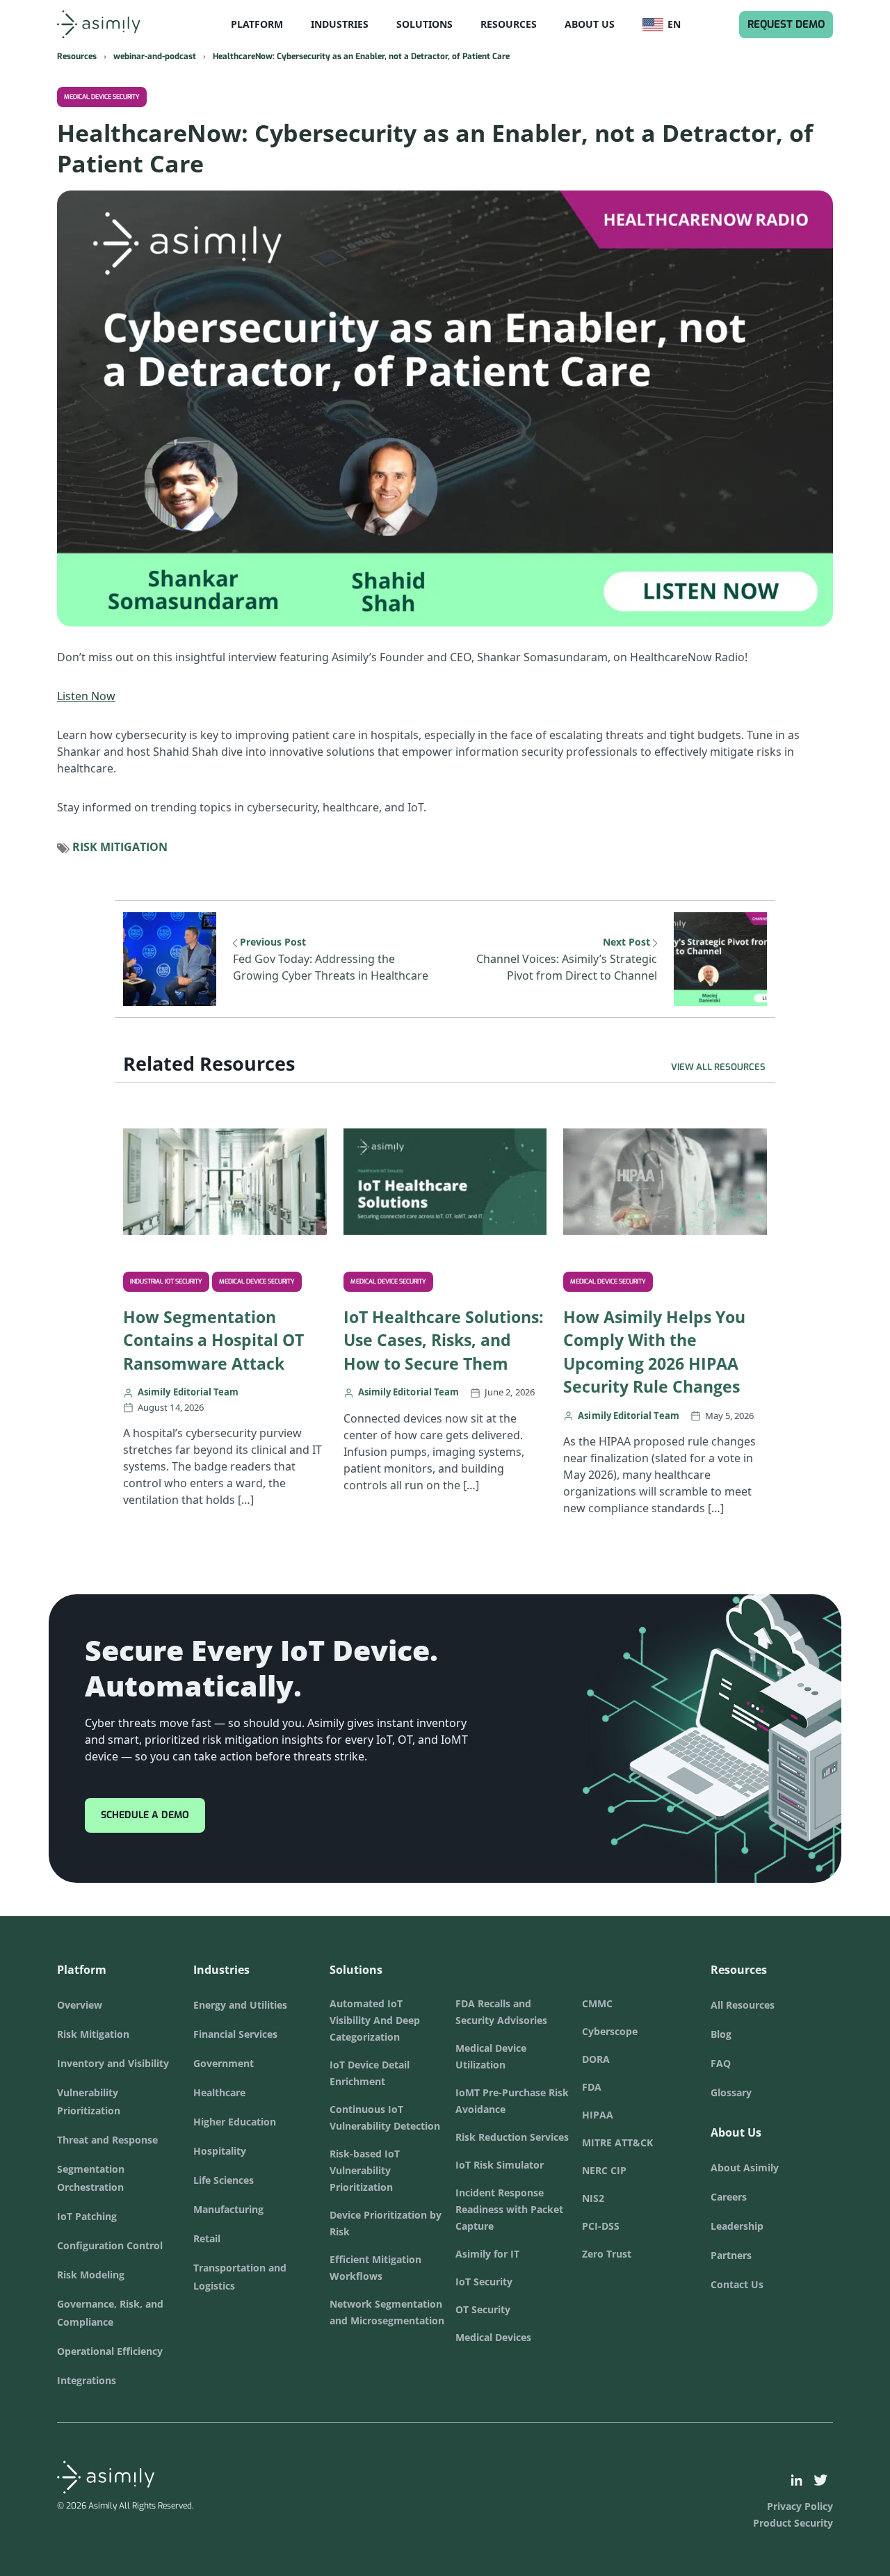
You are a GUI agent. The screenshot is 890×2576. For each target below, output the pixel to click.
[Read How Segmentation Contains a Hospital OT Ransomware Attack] (225, 1180)
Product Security (793, 2523)
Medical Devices (493, 2337)
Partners (731, 2255)
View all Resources (718, 1067)
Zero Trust (607, 2254)
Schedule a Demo (145, 1815)
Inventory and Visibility (113, 2063)
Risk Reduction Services (512, 2137)
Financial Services (235, 2034)
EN (681, 24)
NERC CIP (604, 2170)
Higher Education (235, 2122)
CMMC (597, 2003)
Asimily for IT (487, 2254)
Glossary (731, 2092)
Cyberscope (610, 2031)
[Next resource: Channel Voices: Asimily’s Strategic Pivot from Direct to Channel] (720, 958)
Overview (80, 2005)
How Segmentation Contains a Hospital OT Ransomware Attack (213, 1340)
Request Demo (786, 24)
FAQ (721, 2063)
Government (224, 2063)
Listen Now (86, 696)
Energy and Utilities (240, 2005)
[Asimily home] (115, 24)
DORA (596, 2059)
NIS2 (593, 2198)
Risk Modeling (91, 2275)
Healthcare (219, 2092)
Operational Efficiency (110, 2351)
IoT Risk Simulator (500, 2165)
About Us (590, 24)
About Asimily (745, 2168)
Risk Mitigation (120, 847)
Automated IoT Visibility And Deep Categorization (375, 2020)
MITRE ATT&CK (617, 2142)
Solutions (424, 24)
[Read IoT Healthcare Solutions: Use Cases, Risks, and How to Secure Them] (445, 1180)
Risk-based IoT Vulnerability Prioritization (365, 2170)
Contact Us (737, 2284)
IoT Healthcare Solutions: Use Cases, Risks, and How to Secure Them (444, 1340)
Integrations (87, 2380)
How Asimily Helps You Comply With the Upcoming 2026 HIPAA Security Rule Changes (654, 1352)
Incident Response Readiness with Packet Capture (509, 2209)
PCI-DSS (601, 2226)
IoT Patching (87, 2216)
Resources (509, 24)
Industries (340, 24)
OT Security (483, 2309)
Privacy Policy (800, 2506)
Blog (721, 2034)
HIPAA (598, 2115)
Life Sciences (224, 2180)
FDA (592, 2087)
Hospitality (220, 2151)
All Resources (743, 2005)
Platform (257, 24)
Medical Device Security (102, 97)
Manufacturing (228, 2209)
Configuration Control (110, 2245)
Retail (207, 2238)
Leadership (737, 2226)
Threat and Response (107, 2140)
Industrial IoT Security (166, 1281)
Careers (729, 2197)
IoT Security (484, 2282)
